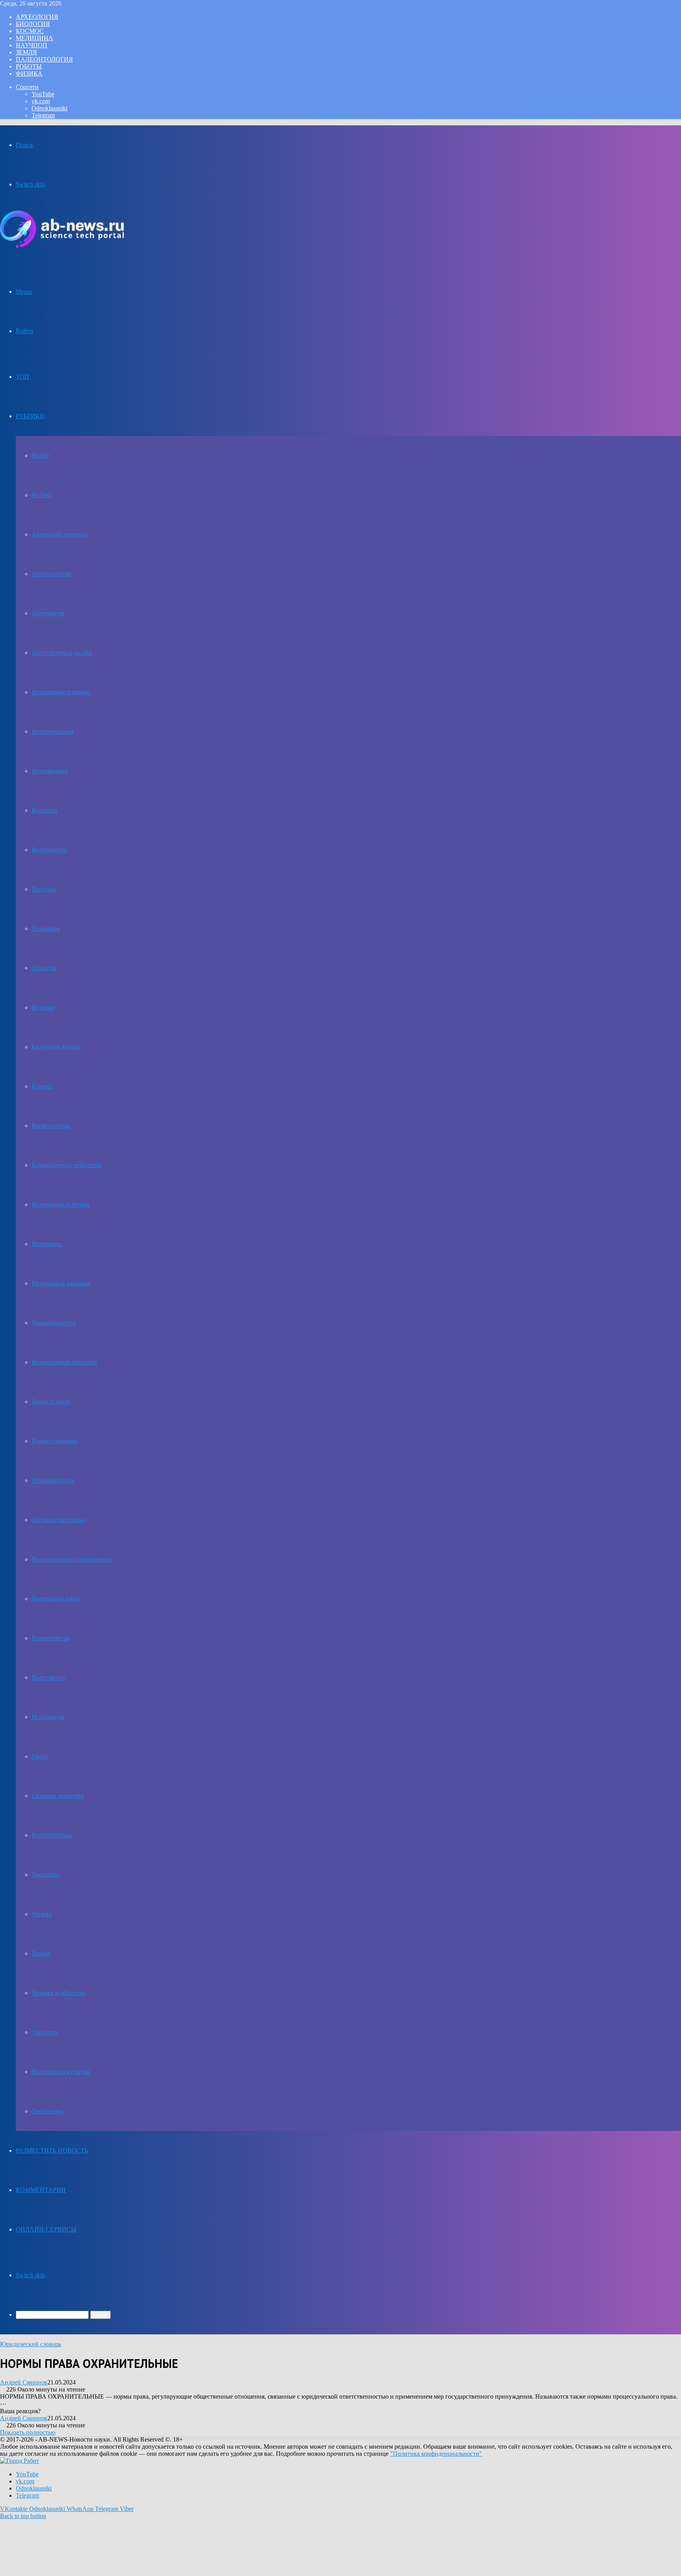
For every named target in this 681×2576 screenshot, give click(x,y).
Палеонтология (44, 59)
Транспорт (46, 1875)
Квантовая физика (56, 1047)
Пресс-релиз (48, 1677)
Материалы (47, 1244)
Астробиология (52, 731)
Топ (22, 377)
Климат (42, 1086)
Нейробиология (53, 1480)
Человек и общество (59, 1993)
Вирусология (49, 850)
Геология (44, 968)
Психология (48, 1717)
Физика (29, 74)
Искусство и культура (61, 2072)
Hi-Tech (42, 495)
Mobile (40, 455)
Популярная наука (56, 1599)
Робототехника (52, 1835)
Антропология (51, 574)
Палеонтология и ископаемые (72, 1559)
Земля (26, 52)
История (43, 1007)
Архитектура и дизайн (62, 653)
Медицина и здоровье (61, 1283)
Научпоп (32, 45)
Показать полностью (28, 2432)
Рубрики (30, 416)
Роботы (29, 66)
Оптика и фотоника (58, 1520)
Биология (33, 24)
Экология (44, 2032)
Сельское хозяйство (58, 1796)
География (46, 929)
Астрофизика (49, 771)
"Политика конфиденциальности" (436, 2454)
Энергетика (47, 2111)
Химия (41, 1953)
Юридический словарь (31, 2344)
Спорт (40, 1756)
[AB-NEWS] (62, 246)
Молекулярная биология (64, 1362)
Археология (37, 17)
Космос (30, 31)
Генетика (44, 889)
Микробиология (53, 1323)
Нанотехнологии (54, 1441)
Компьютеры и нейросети (66, 1165)
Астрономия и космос (61, 692)
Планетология (51, 1638)
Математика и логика (60, 1204)
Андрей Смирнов (24, 2382)
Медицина (34, 38)
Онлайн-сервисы (46, 2229)
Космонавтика (51, 1126)
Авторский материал (60, 534)
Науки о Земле (51, 1402)
